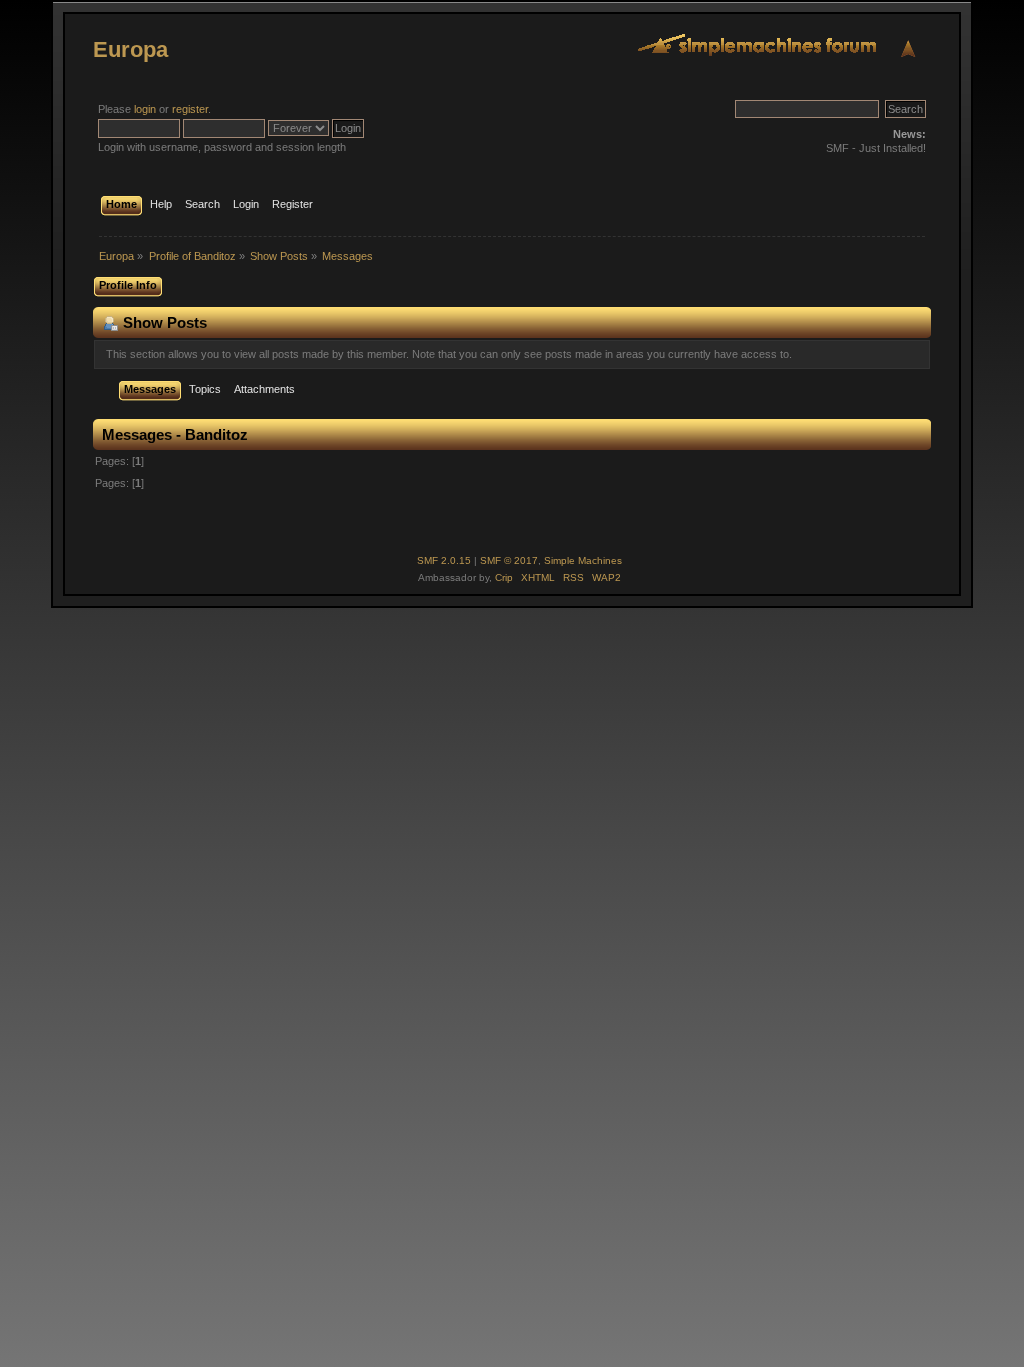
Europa (130, 49)
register (190, 109)
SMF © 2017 (509, 560)
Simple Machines (583, 560)
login (145, 109)
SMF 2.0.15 (444, 560)
